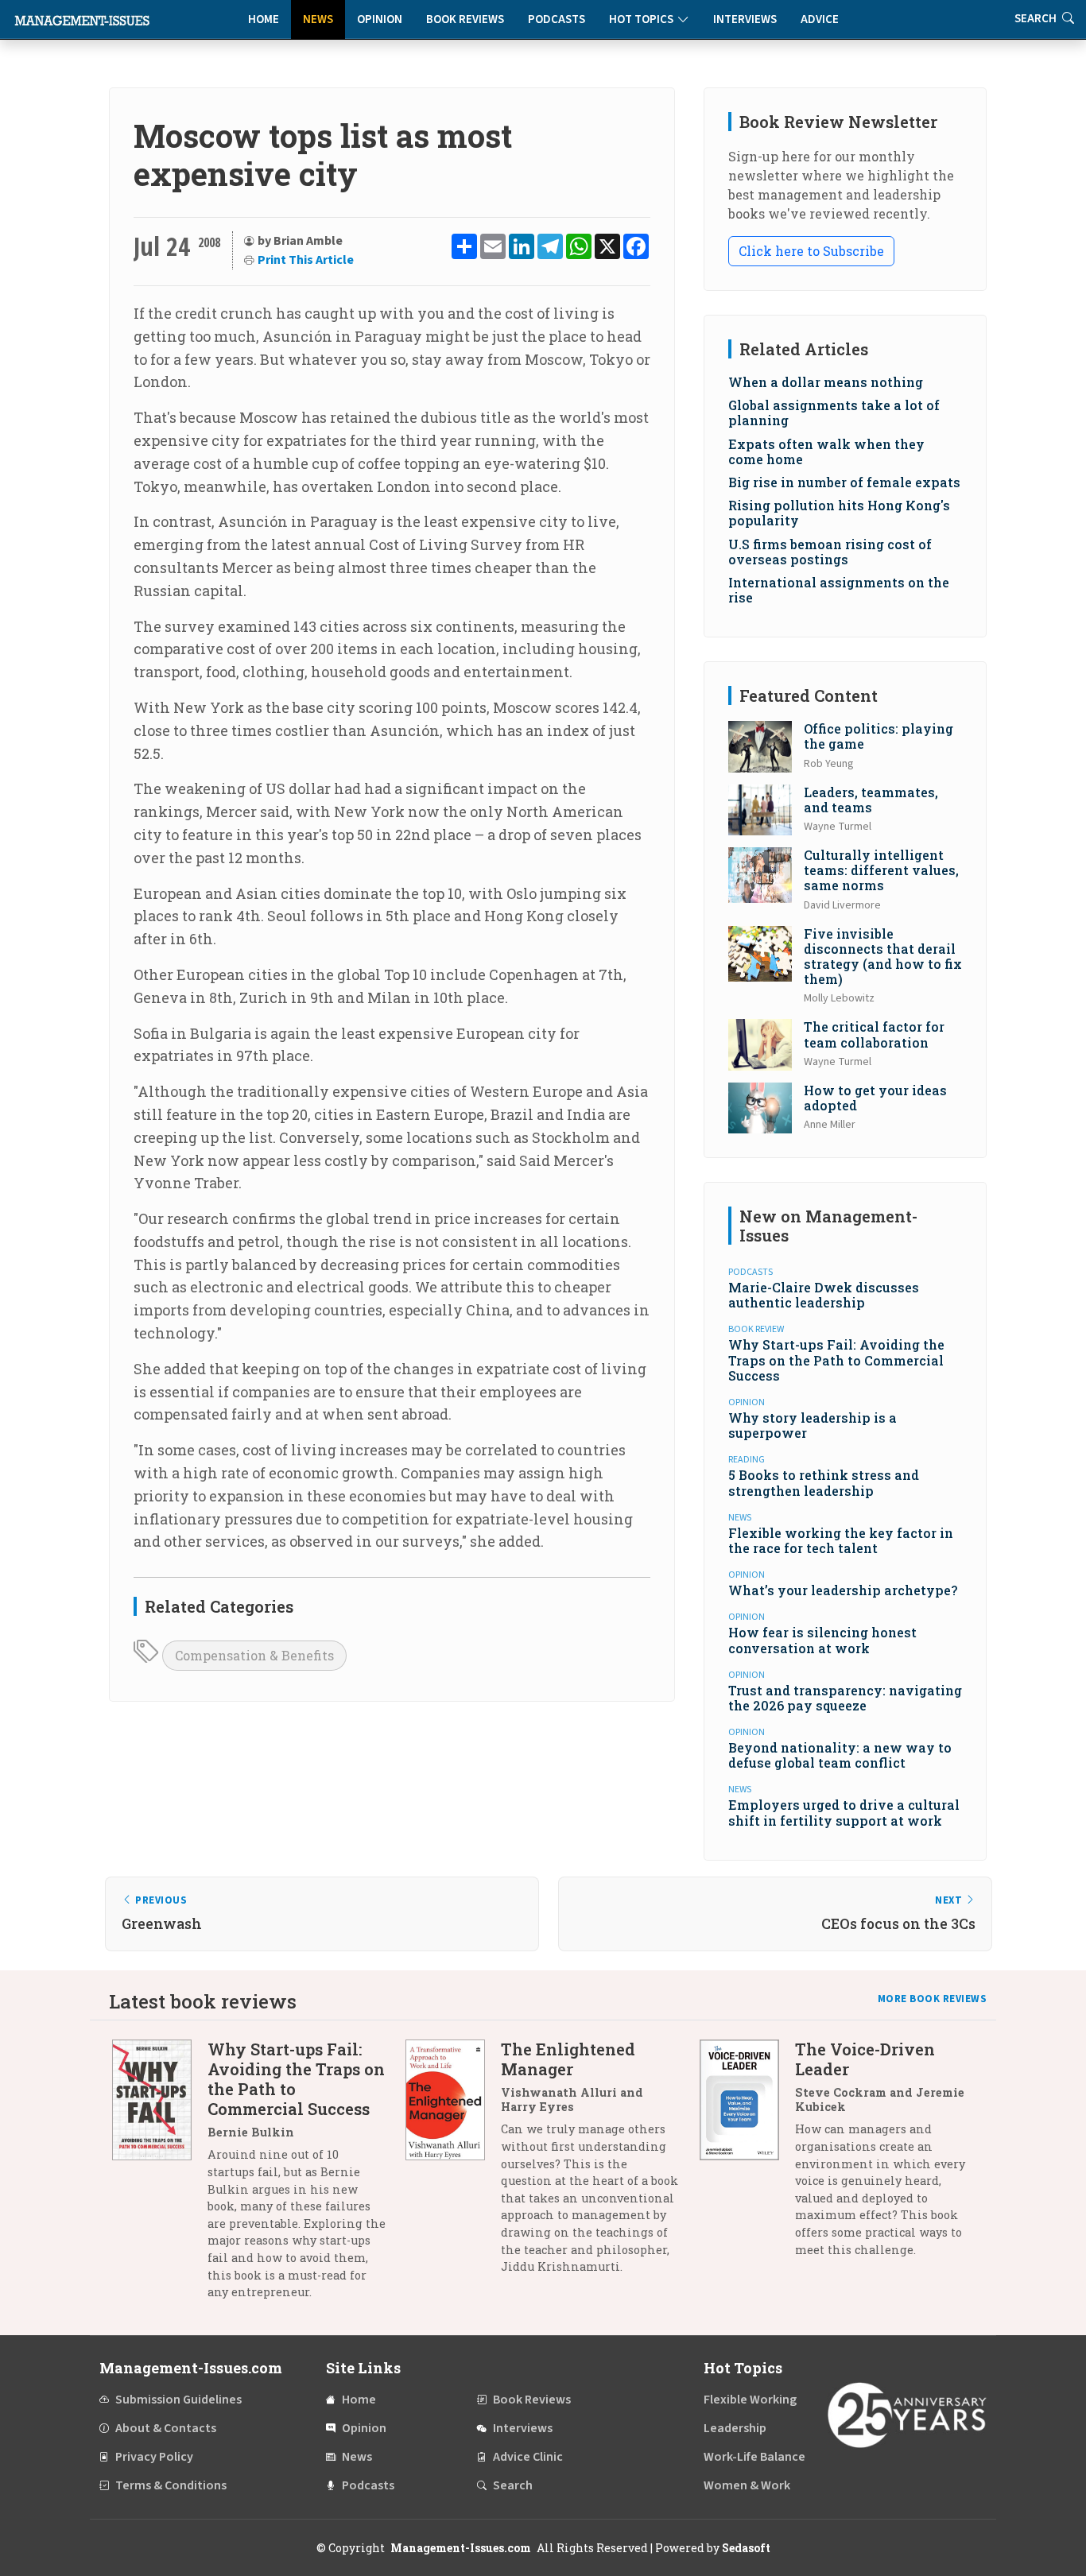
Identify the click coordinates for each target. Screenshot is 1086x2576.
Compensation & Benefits (254, 1655)
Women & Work (747, 2485)
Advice (820, 19)
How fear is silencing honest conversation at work (822, 1640)
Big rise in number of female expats (844, 482)
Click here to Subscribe (811, 251)
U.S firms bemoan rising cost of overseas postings (830, 552)
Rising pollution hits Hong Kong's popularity (839, 513)
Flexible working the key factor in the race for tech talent (841, 1540)
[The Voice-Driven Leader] (747, 2155)
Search (513, 2485)
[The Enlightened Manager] (453, 2163)
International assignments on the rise (839, 590)
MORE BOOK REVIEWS (933, 1999)
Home (264, 19)
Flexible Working (750, 2400)
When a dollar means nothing (826, 382)
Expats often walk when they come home (826, 451)
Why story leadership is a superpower (813, 1425)
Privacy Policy (154, 2457)
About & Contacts (166, 2428)
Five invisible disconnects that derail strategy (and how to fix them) (883, 957)
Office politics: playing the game (878, 736)
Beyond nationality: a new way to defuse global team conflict (840, 1755)
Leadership (735, 2428)
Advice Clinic (528, 2457)
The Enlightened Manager (568, 2059)
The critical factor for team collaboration (874, 1034)
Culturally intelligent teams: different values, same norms (881, 870)
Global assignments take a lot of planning (834, 413)
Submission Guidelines (178, 2400)
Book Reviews (465, 19)
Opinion (380, 19)
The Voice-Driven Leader (865, 2059)
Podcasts (557, 19)
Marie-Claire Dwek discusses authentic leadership (824, 1295)
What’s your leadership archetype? (843, 1590)
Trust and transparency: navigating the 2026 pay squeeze (845, 1698)
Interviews (745, 19)
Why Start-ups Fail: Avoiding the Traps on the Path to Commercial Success (836, 1360)
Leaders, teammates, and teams (871, 800)
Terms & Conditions (171, 2485)
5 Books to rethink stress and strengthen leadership (824, 1482)
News (318, 19)
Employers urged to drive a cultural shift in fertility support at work (844, 1812)
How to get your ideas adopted (875, 1098)
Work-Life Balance (754, 2457)
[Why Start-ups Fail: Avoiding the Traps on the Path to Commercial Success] (160, 2176)
